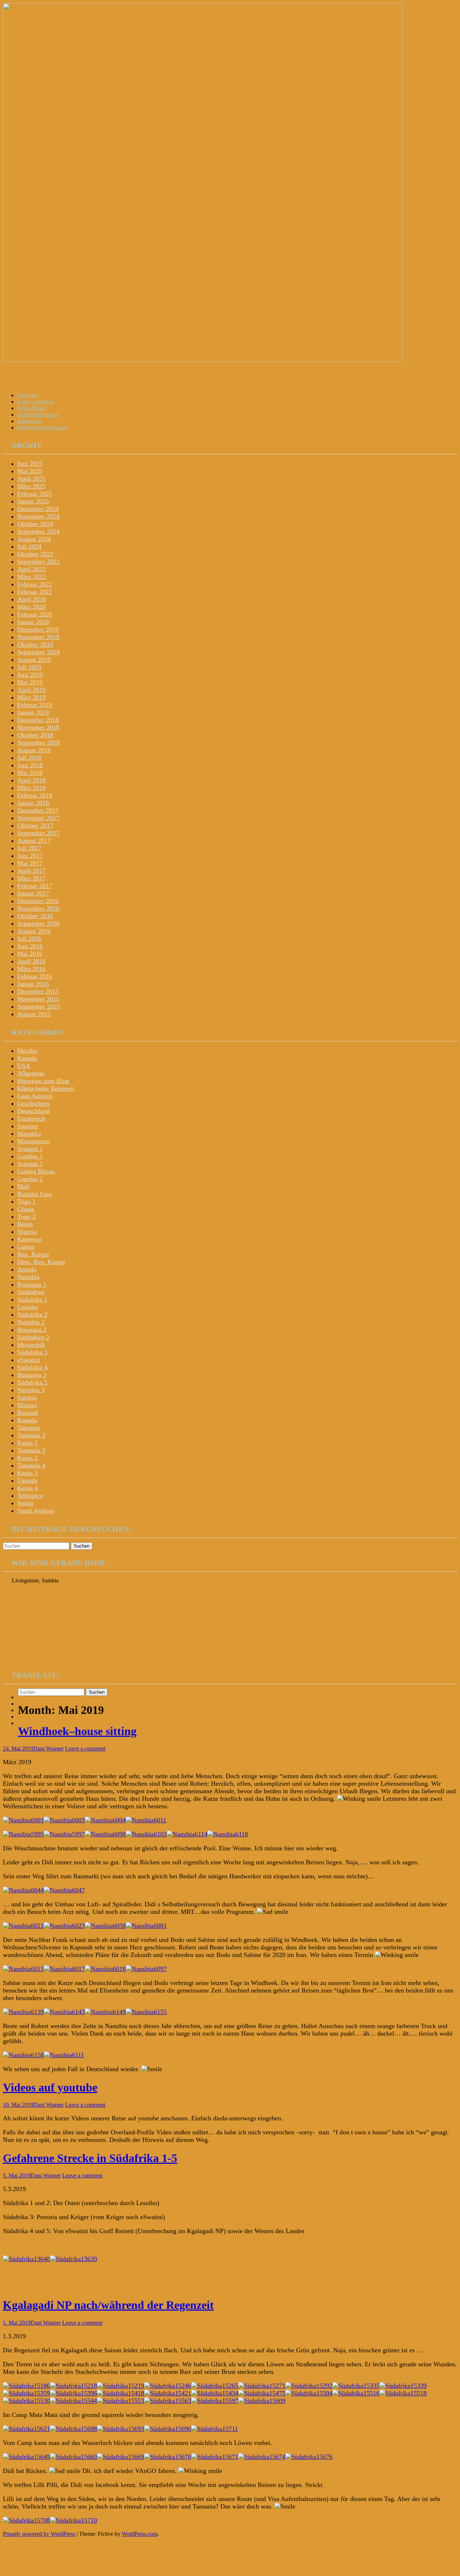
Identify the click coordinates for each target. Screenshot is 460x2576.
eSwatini (29, 1360)
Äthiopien (30, 1496)
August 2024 (34, 539)
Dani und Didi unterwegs (65, 377)
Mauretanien (34, 1141)
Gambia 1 (30, 1156)
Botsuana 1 (32, 1284)
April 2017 (31, 871)
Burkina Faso (35, 1194)
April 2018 (31, 780)
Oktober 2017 (35, 826)
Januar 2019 (33, 712)
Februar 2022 (35, 584)
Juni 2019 (30, 675)
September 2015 (38, 1006)
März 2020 (31, 607)
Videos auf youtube (50, 2087)
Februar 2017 (35, 886)
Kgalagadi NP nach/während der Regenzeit (108, 2305)
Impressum (30, 421)
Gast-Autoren (35, 1096)
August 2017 (34, 841)
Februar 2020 (35, 614)
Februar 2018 (35, 795)
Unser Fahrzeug (35, 402)
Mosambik (31, 1345)
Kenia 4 (27, 1488)
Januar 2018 (33, 803)
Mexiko (27, 1051)
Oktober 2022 (35, 554)
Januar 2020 (33, 622)
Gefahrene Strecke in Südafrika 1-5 (90, 2158)
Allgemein (31, 1073)
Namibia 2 (31, 1322)
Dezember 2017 (38, 810)
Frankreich (31, 1119)
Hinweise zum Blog (43, 1081)
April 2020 (31, 599)
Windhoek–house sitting (77, 1731)
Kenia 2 (27, 1458)
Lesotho (28, 1307)
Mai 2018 (30, 773)
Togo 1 (26, 1201)
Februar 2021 (35, 592)
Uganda (27, 1480)
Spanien (28, 1126)
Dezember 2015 (38, 991)
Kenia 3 (27, 1473)
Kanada (27, 1058)
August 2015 (34, 1014)
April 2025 (31, 479)
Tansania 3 (31, 1450)
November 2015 (38, 999)
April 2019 (31, 690)
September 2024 (38, 531)
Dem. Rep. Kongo (41, 1262)
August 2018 (34, 750)
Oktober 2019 (35, 645)
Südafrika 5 (32, 1382)
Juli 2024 (29, 547)
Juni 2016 (30, 946)
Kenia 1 (27, 1443)
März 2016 (31, 969)
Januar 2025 (33, 501)
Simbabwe (31, 1292)
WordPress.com (140, 2534)
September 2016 (38, 924)
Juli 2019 (29, 667)
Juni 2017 (30, 856)
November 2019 (38, 637)
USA (24, 1066)
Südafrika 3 (32, 1352)
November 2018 (38, 727)
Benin (25, 1224)
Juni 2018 (30, 765)
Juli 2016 (29, 939)
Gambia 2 (30, 1179)
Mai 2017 (30, 863)
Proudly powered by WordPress (39, 2534)
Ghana (26, 1209)
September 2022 (38, 562)
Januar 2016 (33, 984)
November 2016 (38, 908)
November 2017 (38, 818)
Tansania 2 (31, 1435)
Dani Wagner (49, 1749)
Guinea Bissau (36, 1171)
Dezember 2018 (38, 720)
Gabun (26, 1247)
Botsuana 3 (32, 1375)
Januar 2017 (33, 893)
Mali (23, 1186)
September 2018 (38, 743)
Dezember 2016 (38, 901)
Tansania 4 (31, 1465)
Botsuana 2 (32, 1330)
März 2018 (31, 788)
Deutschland (33, 1111)
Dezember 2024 (38, 509)
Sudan (25, 1503)
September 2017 (38, 833)
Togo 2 (26, 1217)
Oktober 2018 (35, 735)
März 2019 (31, 697)
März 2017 (31, 878)
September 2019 (38, 652)
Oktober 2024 (35, 524)
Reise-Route (31, 408)
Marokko (29, 1134)
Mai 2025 (30, 471)
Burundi (28, 1413)
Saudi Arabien (36, 1511)
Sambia (27, 1398)
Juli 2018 (29, 758)
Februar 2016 (35, 976)
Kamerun (29, 1239)
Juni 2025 (30, 464)
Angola (27, 1269)
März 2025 (31, 486)
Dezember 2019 (38, 629)
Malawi (27, 1405)
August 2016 (34, 931)
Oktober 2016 (35, 916)
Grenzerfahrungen (38, 415)
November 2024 (38, 516)
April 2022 (31, 569)
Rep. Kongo (33, 1254)
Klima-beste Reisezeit (46, 1088)
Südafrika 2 (32, 1315)
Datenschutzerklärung (42, 427)
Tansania (29, 1428)
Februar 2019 (35, 705)
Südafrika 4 (32, 1367)
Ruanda (27, 1420)
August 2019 (34, 660)
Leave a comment (85, 1749)
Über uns (28, 395)
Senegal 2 (30, 1164)
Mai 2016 (30, 954)
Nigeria (27, 1232)
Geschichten (33, 1103)
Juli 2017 (29, 848)
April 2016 (31, 961)
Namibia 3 (31, 1390)
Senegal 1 (30, 1149)
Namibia (28, 1277)
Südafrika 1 (32, 1299)
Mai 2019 (30, 682)
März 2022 (31, 577)
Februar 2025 (35, 494)
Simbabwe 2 (33, 1337)
